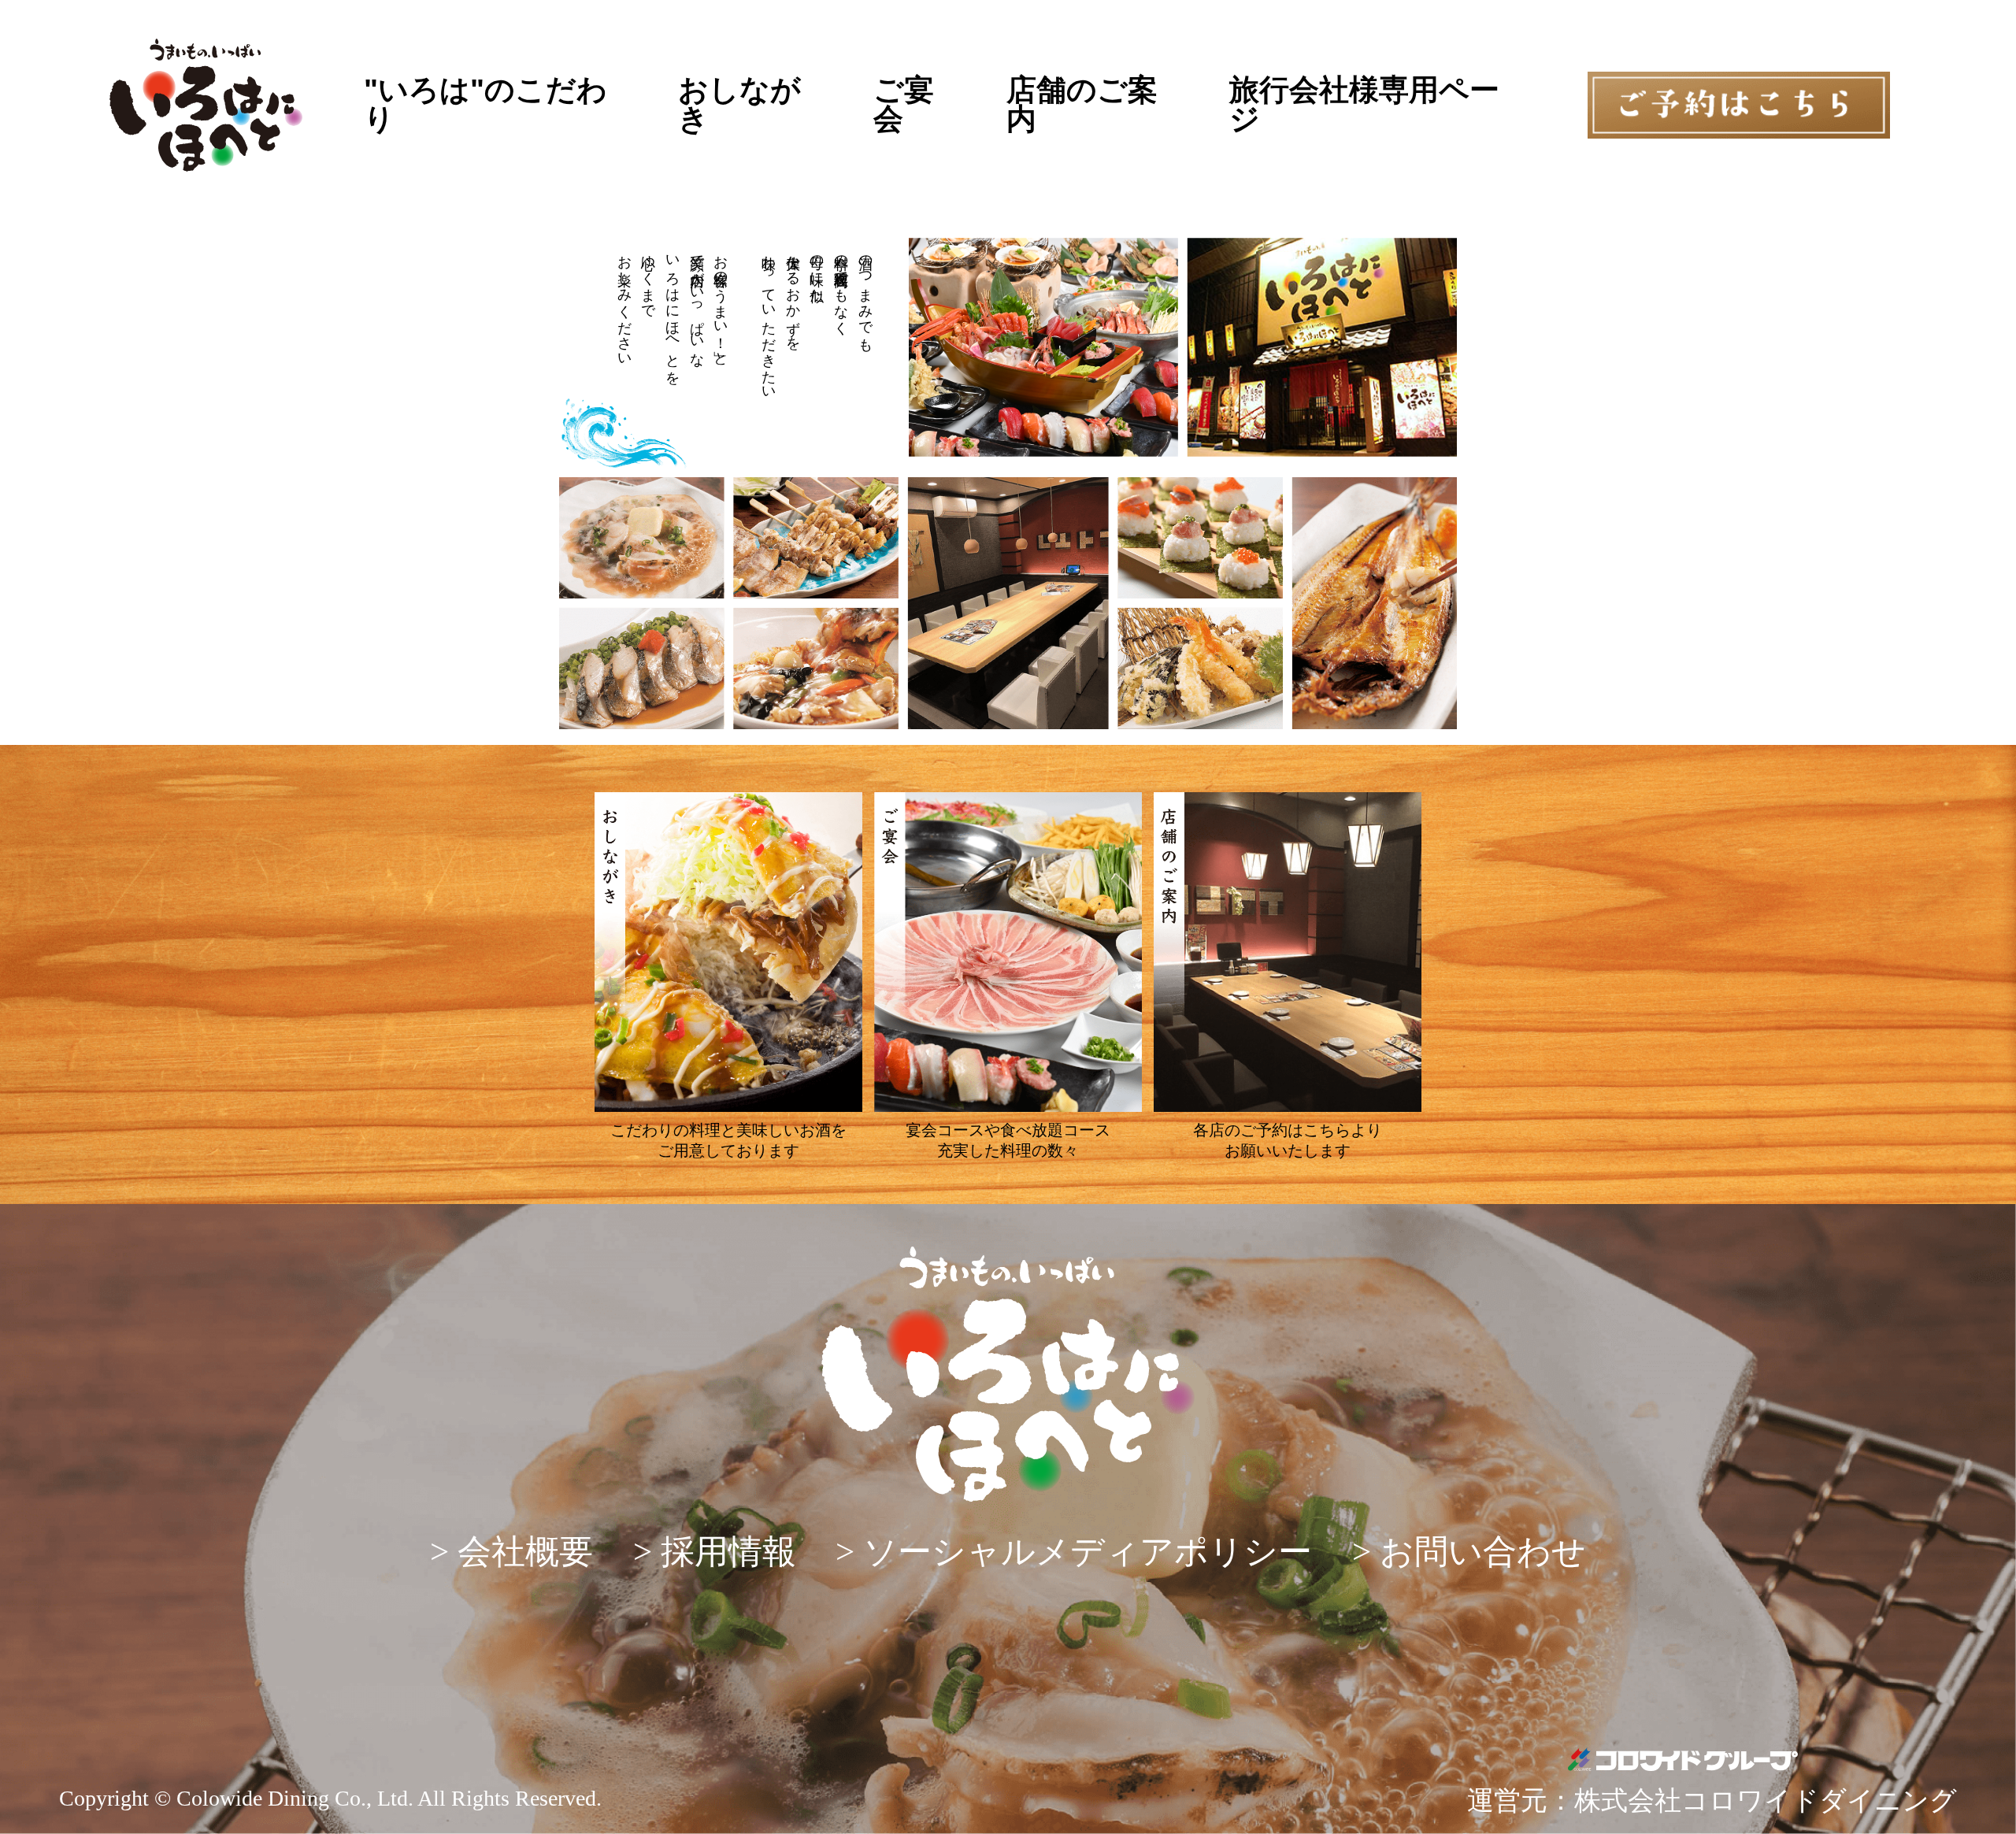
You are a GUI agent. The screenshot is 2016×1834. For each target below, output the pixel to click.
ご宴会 (904, 105)
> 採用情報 (715, 1552)
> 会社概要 (511, 1552)
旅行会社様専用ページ (1364, 105)
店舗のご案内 (1082, 105)
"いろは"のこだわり (485, 105)
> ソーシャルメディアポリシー (1074, 1552)
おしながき (739, 105)
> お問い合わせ (1469, 1552)
